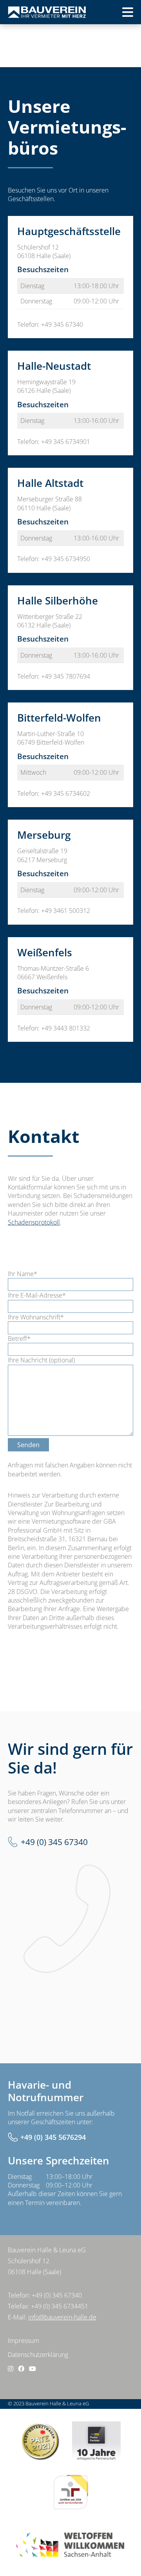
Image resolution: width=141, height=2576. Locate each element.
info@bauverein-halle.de (62, 2317)
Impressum (23, 2341)
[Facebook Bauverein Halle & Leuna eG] (21, 2369)
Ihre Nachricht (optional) (41, 1360)
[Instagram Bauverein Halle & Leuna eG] (11, 2369)
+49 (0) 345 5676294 (53, 2137)
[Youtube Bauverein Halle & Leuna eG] (33, 2369)
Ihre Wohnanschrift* (36, 1317)
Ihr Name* (23, 1274)
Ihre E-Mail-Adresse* (37, 1295)
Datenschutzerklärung (38, 2355)
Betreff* (19, 1339)
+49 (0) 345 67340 (54, 1842)
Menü (115, 15)
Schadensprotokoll (34, 1222)
